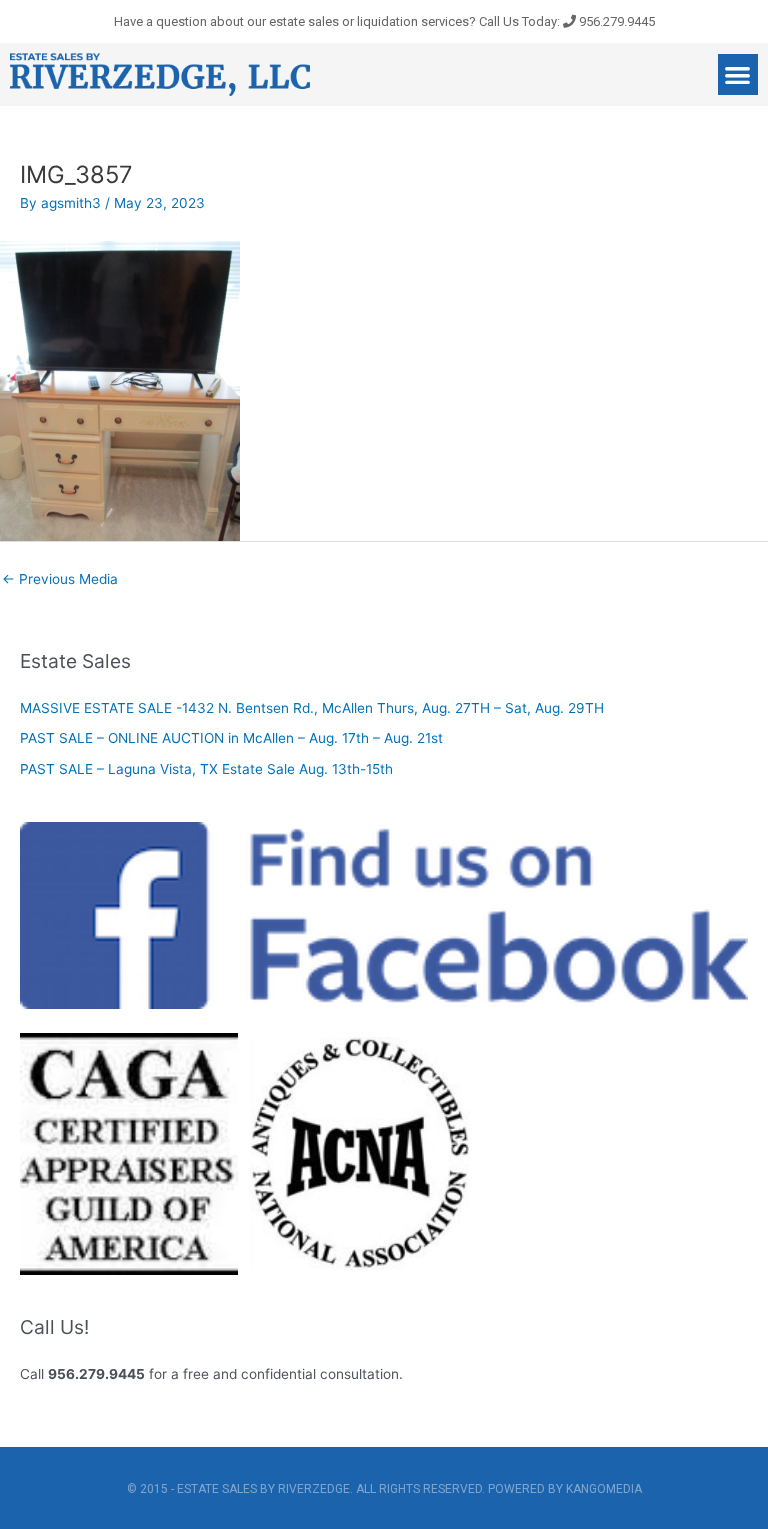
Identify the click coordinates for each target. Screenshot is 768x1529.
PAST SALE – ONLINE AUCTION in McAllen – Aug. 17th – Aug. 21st (231, 738)
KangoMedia (604, 1489)
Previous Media (60, 579)
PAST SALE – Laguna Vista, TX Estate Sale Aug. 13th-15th (206, 769)
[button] (738, 74)
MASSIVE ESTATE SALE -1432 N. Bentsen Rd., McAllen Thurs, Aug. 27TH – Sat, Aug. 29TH (312, 708)
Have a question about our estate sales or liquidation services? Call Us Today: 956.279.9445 (384, 21)
